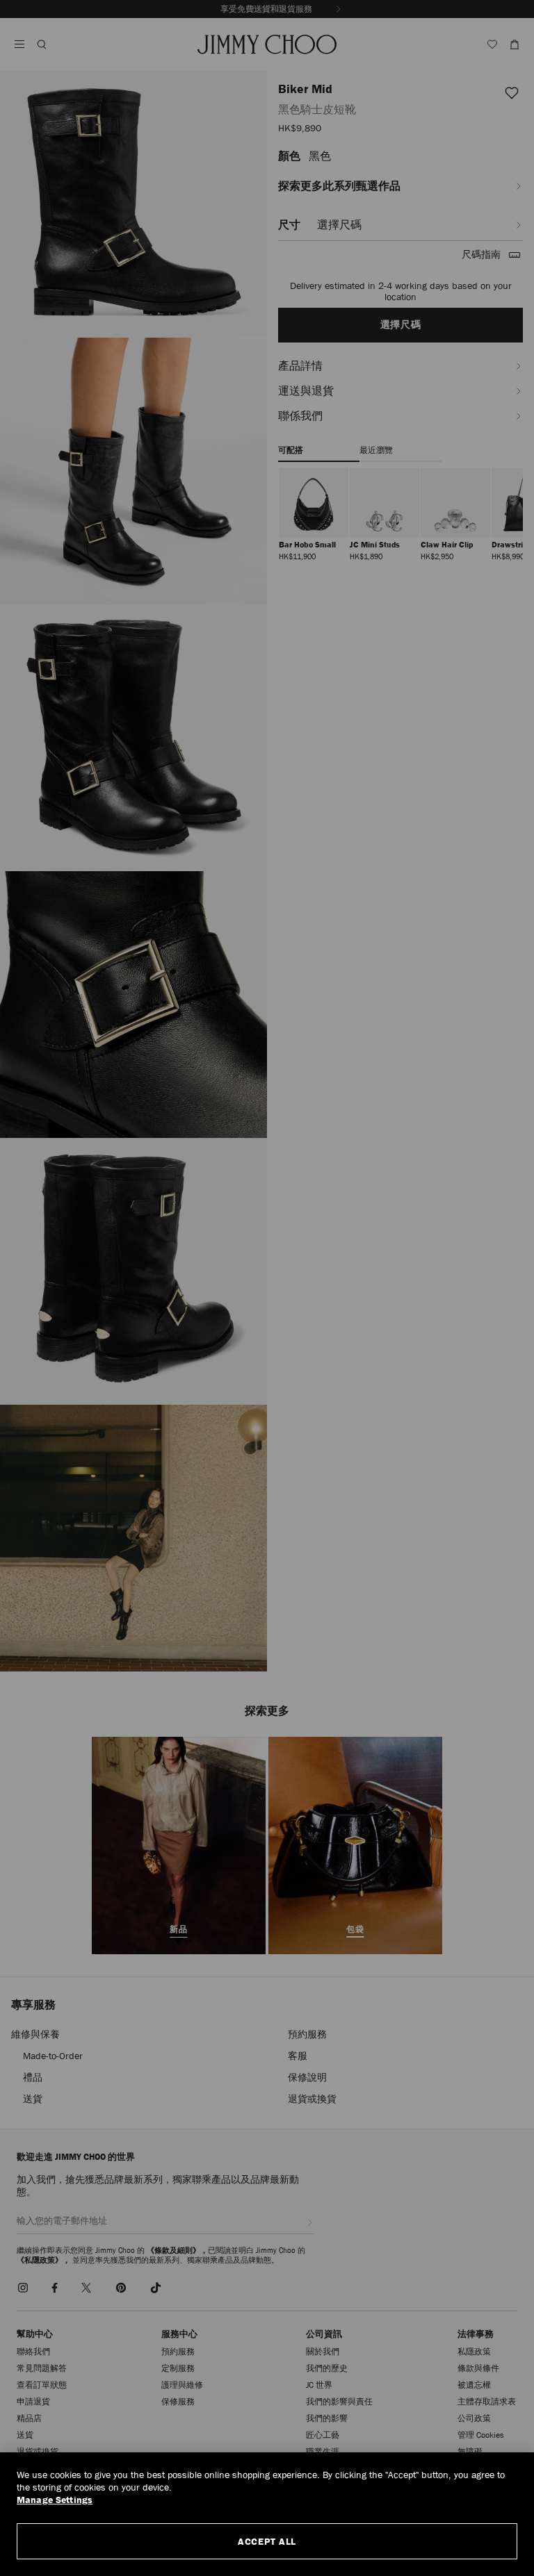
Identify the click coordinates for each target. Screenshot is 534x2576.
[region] (267, 2514)
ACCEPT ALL (267, 2541)
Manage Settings (55, 2500)
